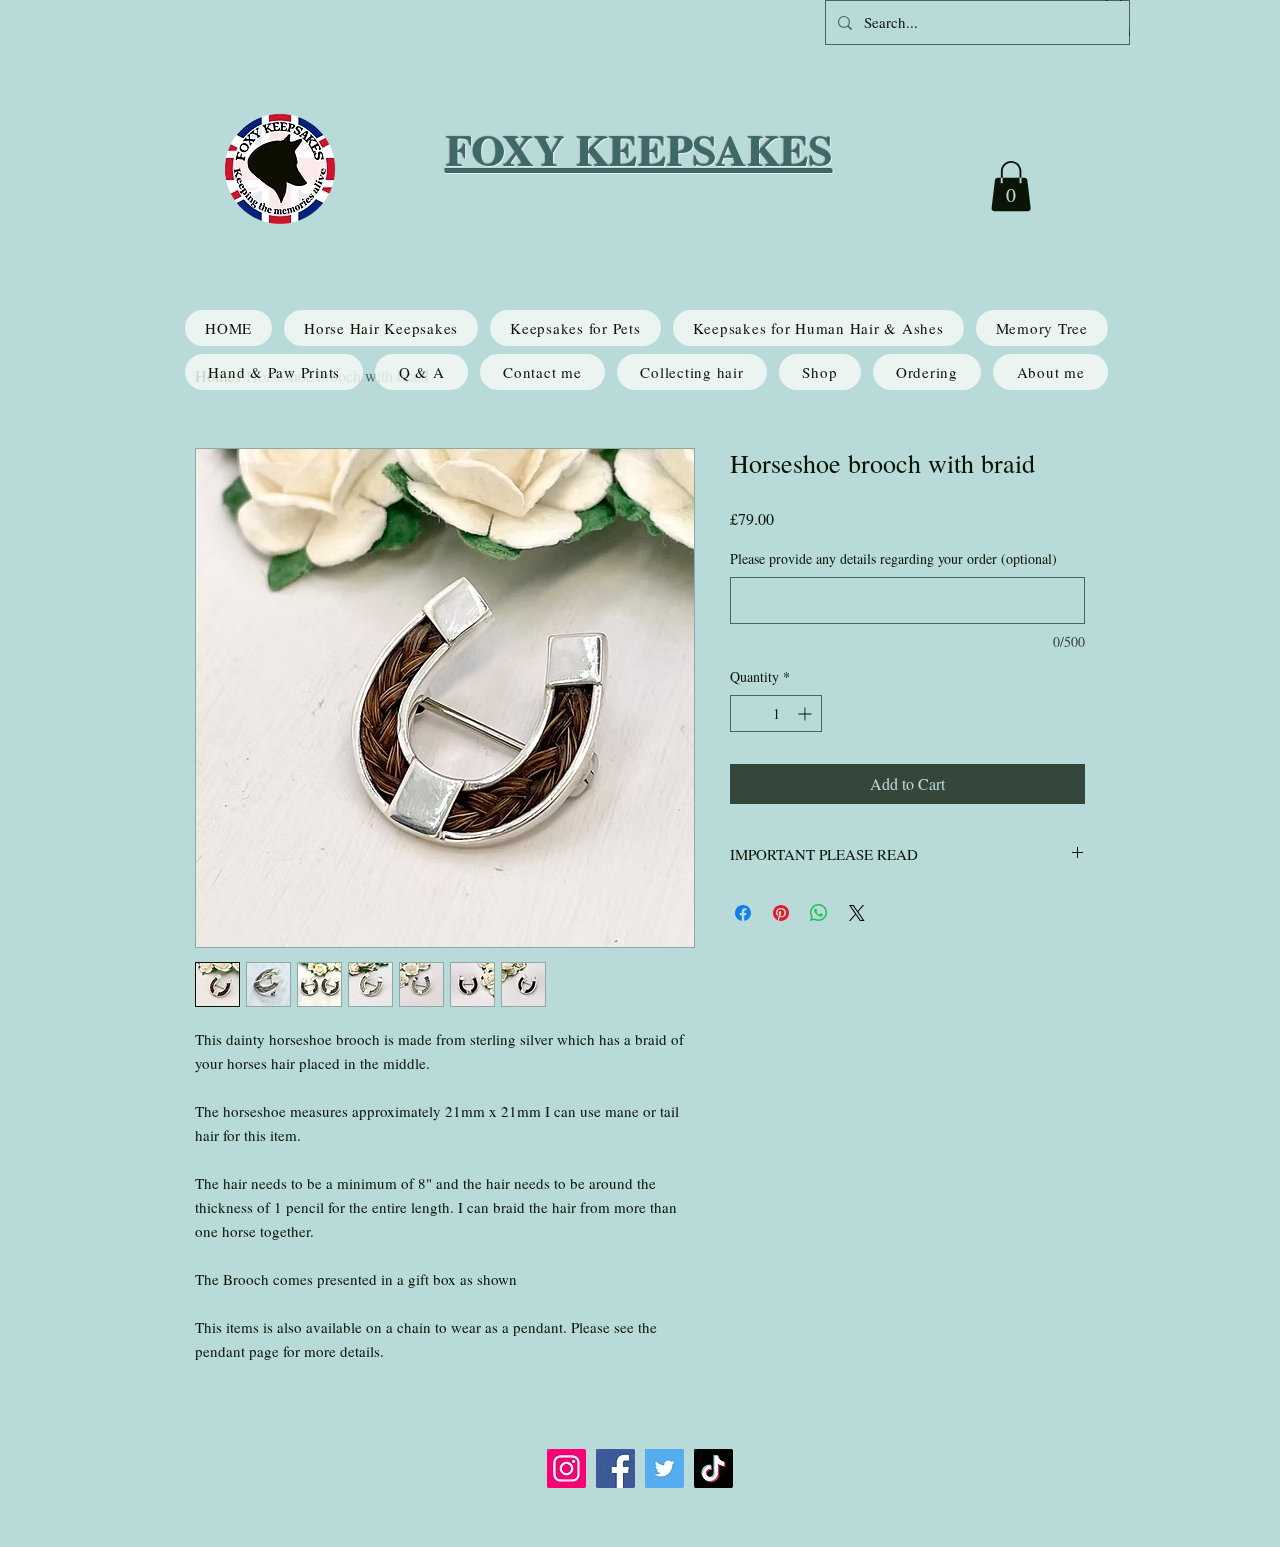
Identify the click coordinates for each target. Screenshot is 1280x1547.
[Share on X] (857, 913)
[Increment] (806, 713)
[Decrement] (745, 713)
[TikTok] (713, 1468)
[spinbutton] (776, 713)
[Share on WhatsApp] (819, 913)
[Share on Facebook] (743, 913)
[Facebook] (615, 1468)
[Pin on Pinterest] (781, 913)
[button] (1011, 186)
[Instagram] (566, 1468)
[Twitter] (664, 1468)
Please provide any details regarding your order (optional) (893, 558)
